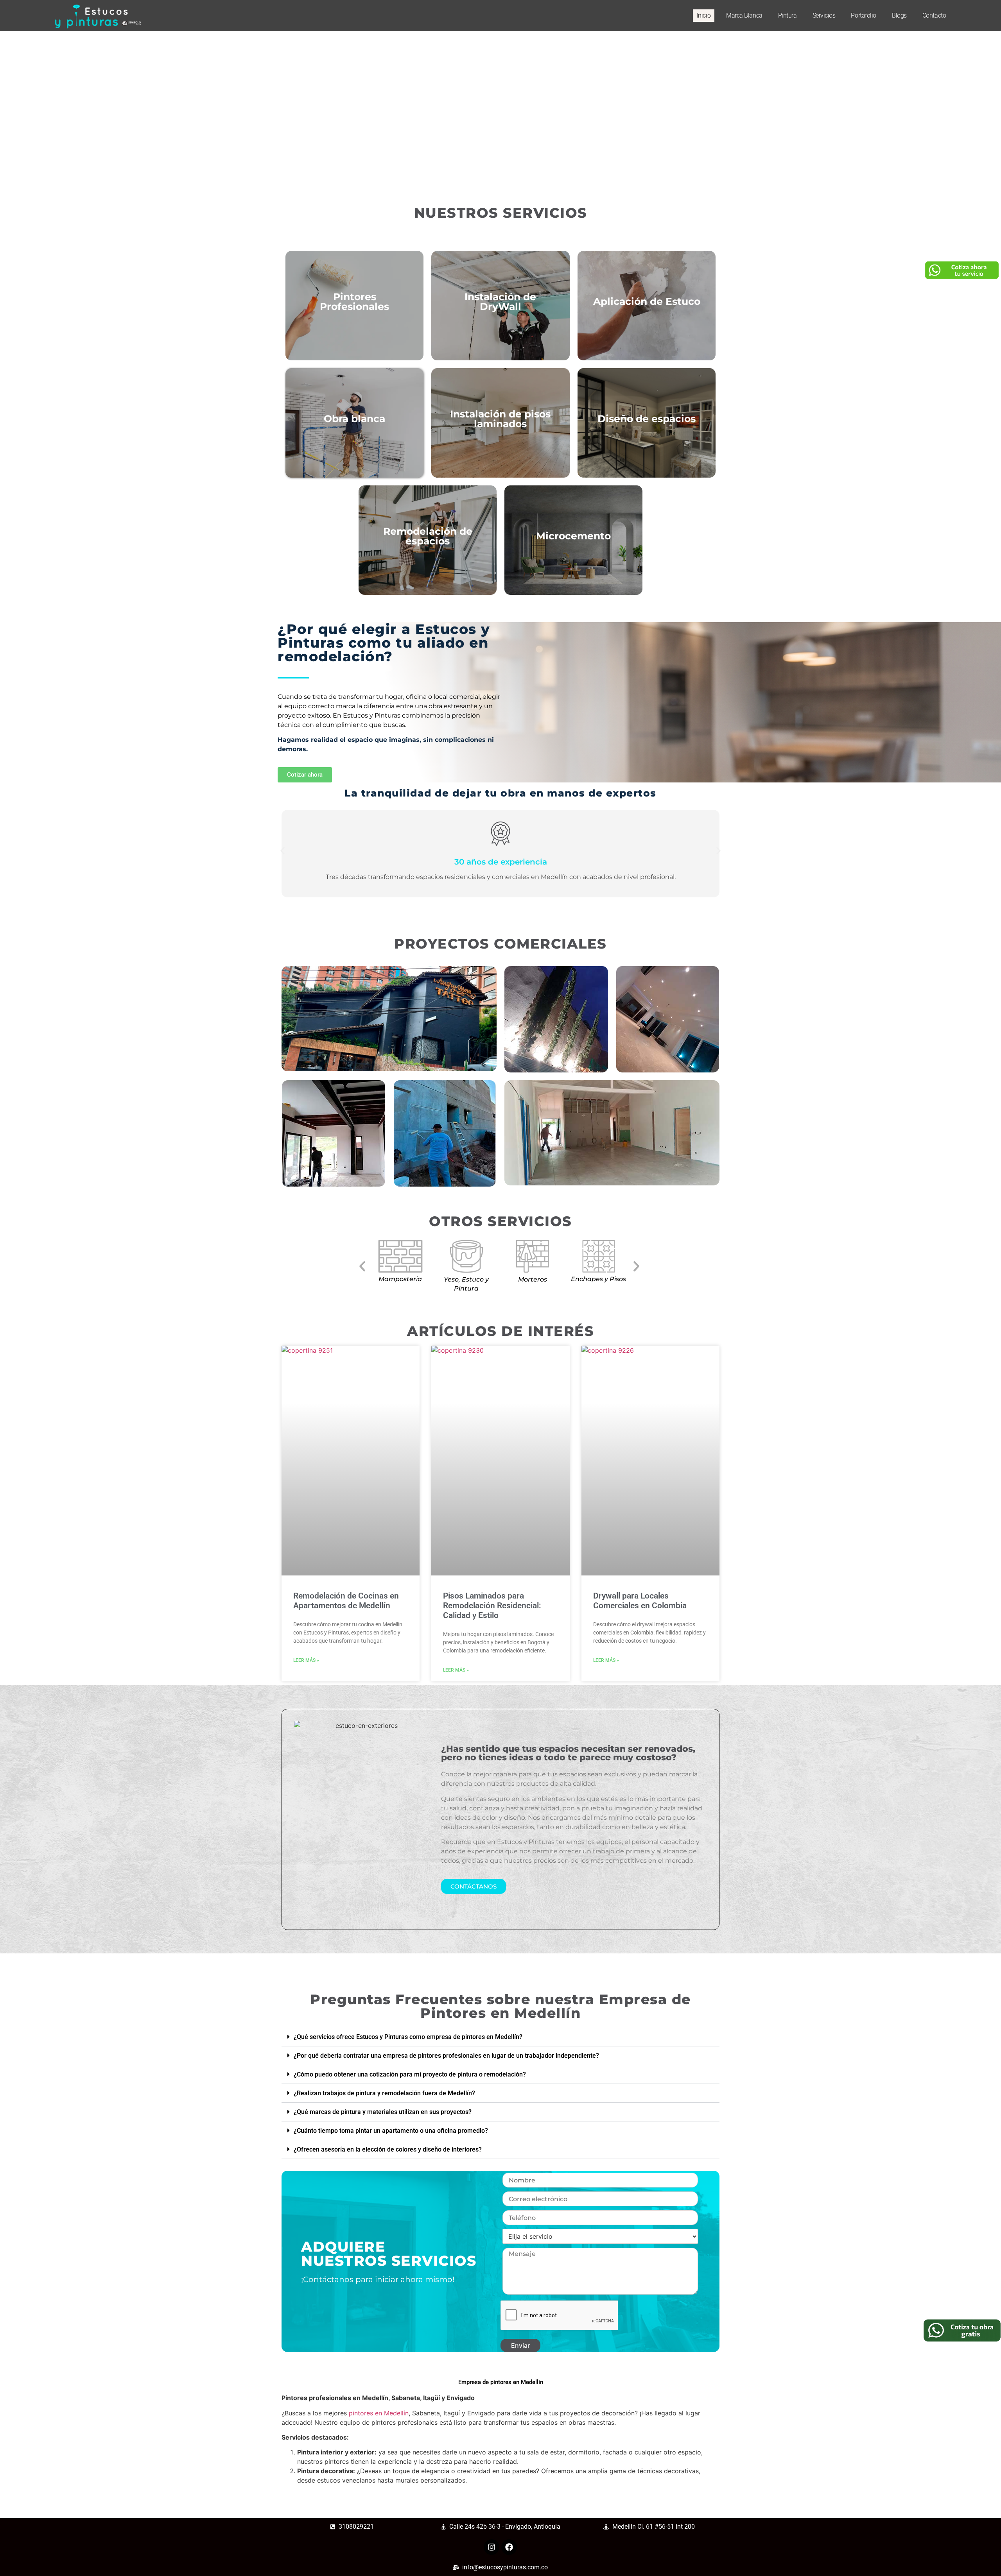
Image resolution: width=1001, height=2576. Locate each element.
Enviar (520, 2345)
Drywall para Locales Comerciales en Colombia (640, 1601)
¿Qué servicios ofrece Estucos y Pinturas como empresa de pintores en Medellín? (408, 2037)
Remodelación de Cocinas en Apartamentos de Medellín (346, 1601)
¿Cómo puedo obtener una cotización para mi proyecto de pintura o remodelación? (410, 2074)
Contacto (934, 15)
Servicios (824, 15)
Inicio (704, 15)
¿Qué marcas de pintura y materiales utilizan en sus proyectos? (383, 2112)
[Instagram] (492, 2547)
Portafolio (864, 15)
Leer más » (306, 1660)
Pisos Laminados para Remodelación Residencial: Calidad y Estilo (492, 1606)
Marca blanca (744, 15)
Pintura (788, 15)
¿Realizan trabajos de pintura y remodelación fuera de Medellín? (384, 2093)
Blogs (899, 15)
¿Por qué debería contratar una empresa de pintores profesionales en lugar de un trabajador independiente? (446, 2056)
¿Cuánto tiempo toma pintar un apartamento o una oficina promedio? (391, 2131)
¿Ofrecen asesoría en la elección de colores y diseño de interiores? (388, 2149)
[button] (283, 851)
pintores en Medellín (379, 2413)
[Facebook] (509, 2547)
